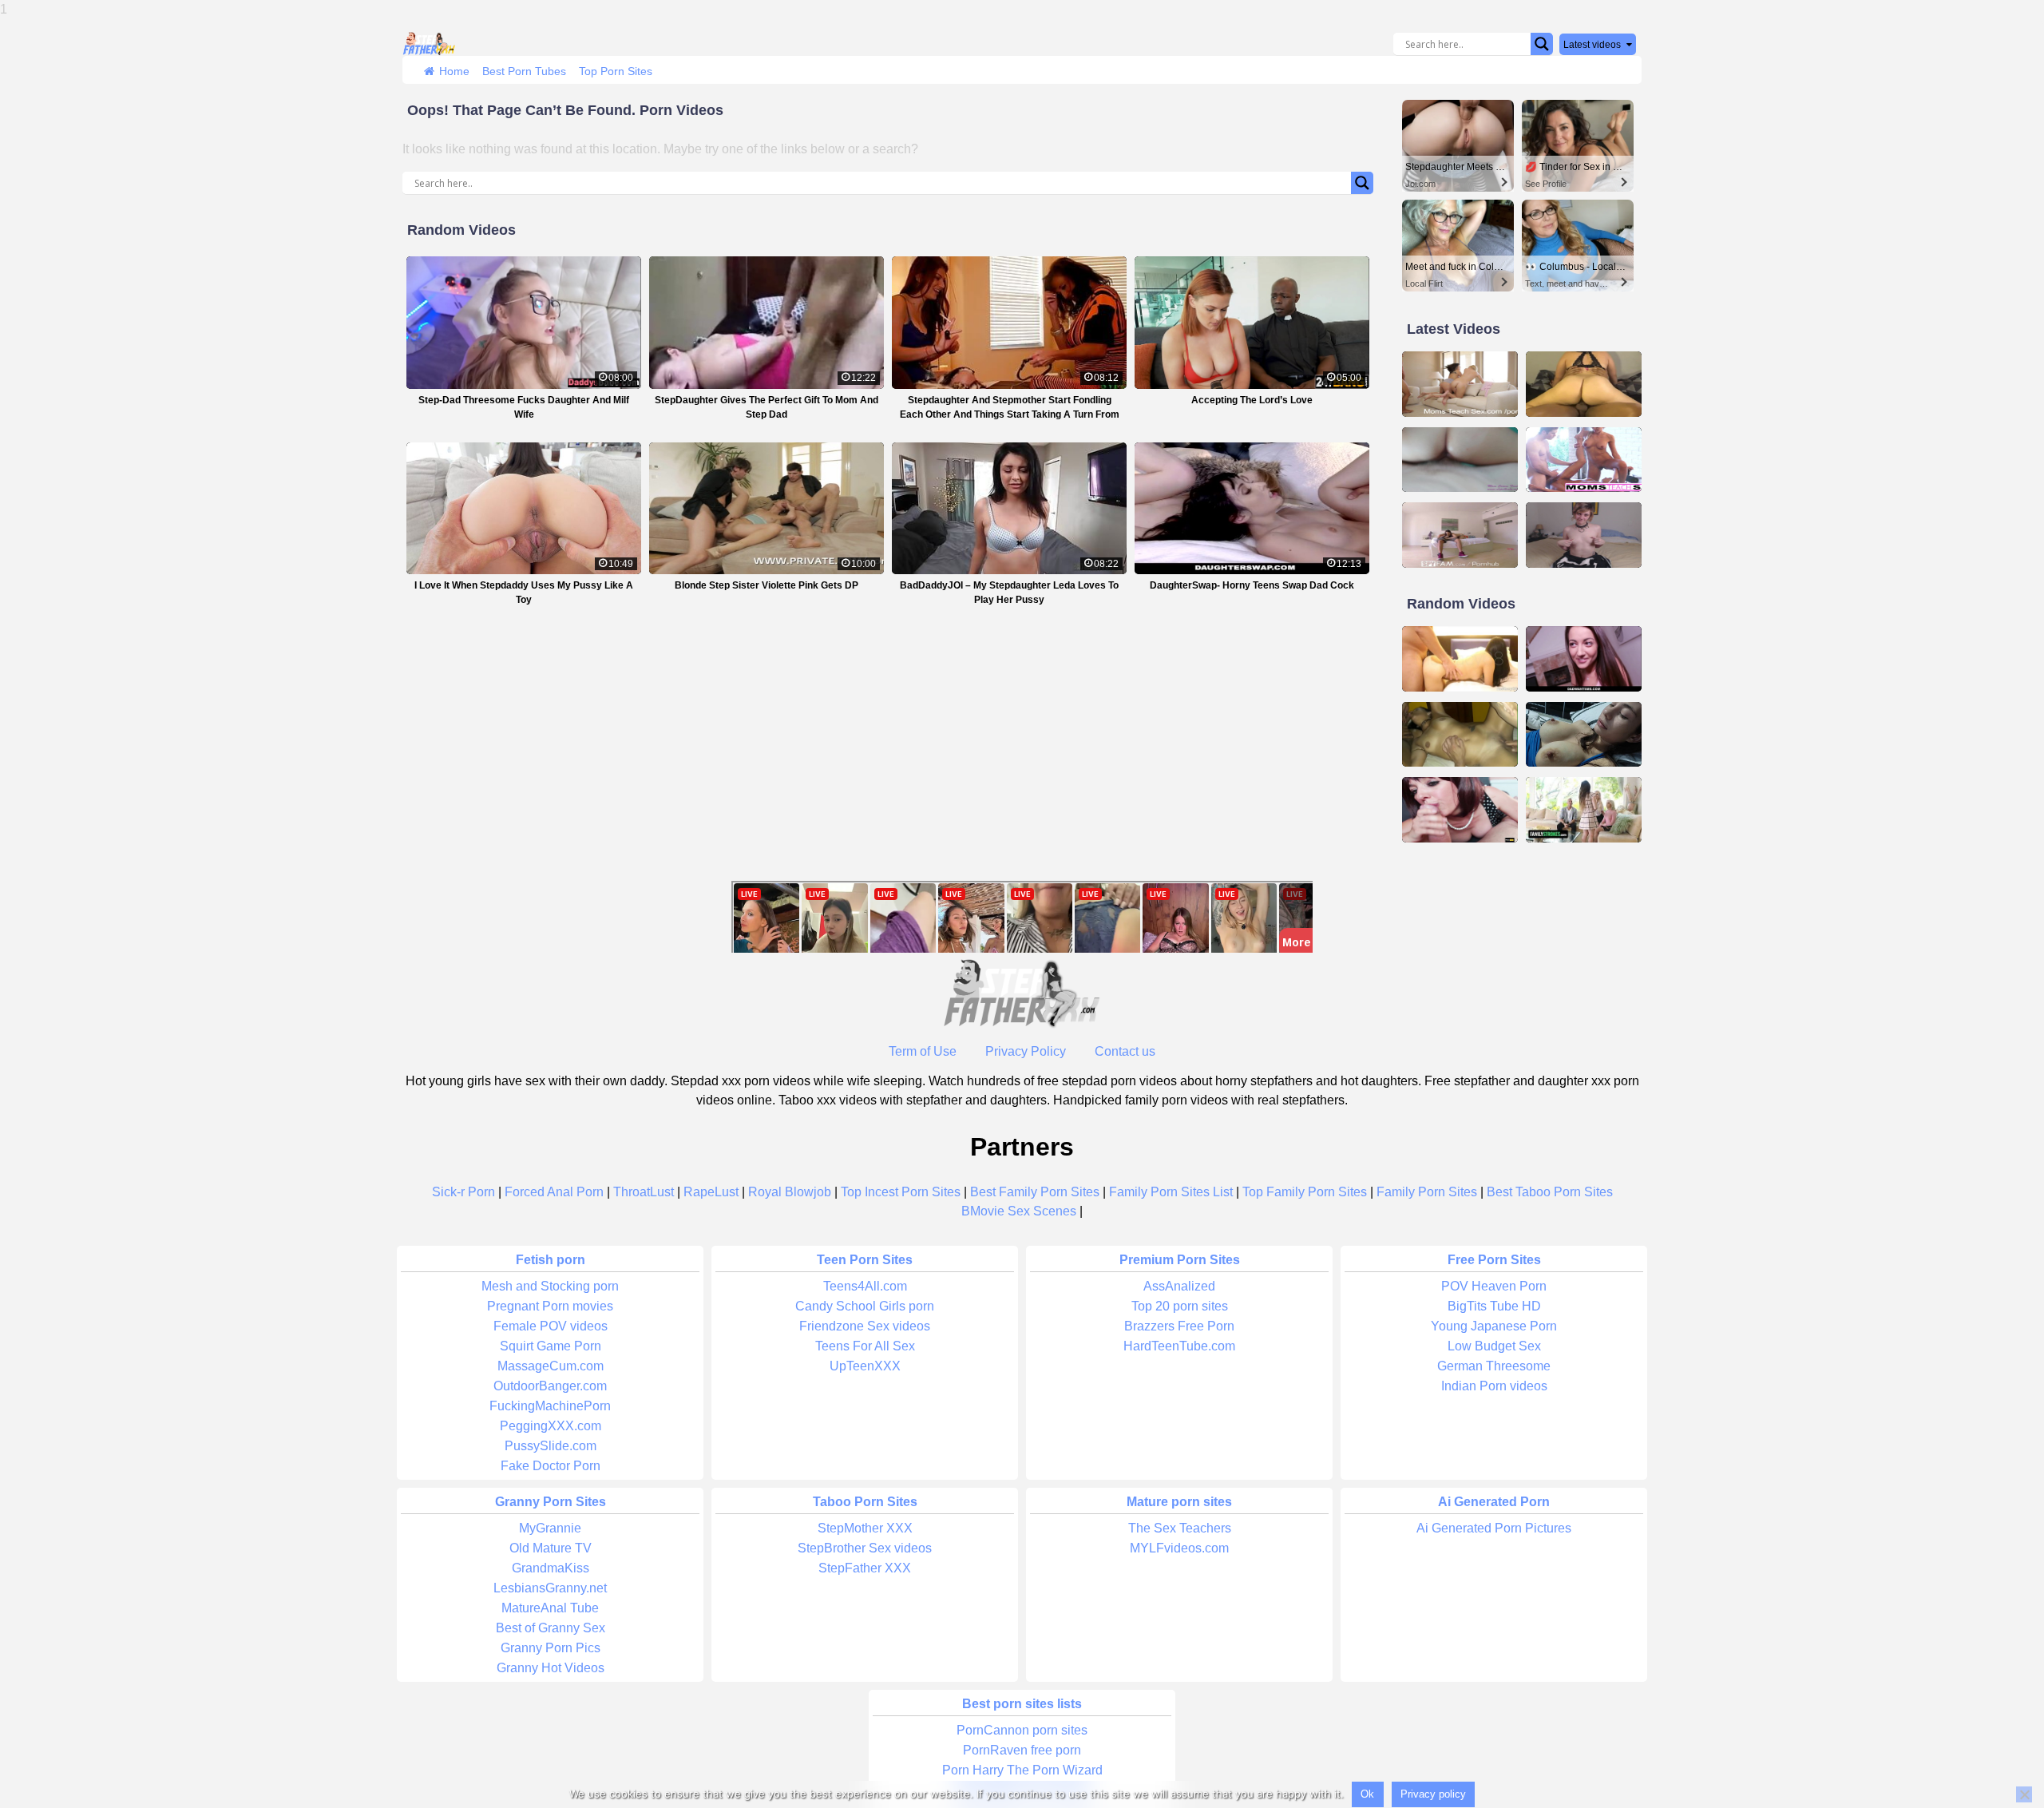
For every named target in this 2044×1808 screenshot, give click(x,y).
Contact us (1125, 1051)
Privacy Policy (1026, 1051)
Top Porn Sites (616, 71)
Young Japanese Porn (1494, 1326)
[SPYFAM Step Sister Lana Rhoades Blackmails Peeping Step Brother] (1460, 535)
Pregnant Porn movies (550, 1306)
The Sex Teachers (1180, 1528)
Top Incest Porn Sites (901, 1192)
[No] (2024, 1794)
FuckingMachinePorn (550, 1406)
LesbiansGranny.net (550, 1588)
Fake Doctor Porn (551, 1466)
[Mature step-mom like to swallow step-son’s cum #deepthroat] (1460, 810)
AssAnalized (1179, 1286)
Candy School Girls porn (865, 1306)
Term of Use (923, 1051)
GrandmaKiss (551, 1568)
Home (454, 71)
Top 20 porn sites (1180, 1306)
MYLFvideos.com (1179, 1548)
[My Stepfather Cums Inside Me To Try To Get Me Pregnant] (1584, 735)
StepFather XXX (865, 1568)
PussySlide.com (551, 1446)
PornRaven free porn (1022, 1750)
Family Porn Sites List (1171, 1192)
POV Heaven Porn (1494, 1286)
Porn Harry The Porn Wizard (1022, 1770)
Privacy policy (1433, 1794)
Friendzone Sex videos (865, 1326)
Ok (1367, 1794)
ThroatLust (644, 1192)
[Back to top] (1996, 1736)
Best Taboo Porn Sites (1550, 1192)
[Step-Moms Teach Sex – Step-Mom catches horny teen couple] (1460, 384)
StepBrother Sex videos (865, 1548)
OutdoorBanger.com (550, 1386)
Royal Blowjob (790, 1192)
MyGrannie (550, 1528)
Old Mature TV (551, 1548)
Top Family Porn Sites (1305, 1192)
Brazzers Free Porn (1179, 1326)
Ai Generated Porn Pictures (1494, 1528)
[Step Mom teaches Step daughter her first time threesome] (1584, 460)
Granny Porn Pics (551, 1648)
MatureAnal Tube (550, 1608)
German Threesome (1494, 1366)
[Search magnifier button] (1542, 44)
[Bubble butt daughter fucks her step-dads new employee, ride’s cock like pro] (1584, 384)
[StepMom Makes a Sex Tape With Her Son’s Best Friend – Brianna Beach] (1460, 460)
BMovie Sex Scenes (1019, 1211)
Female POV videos (551, 1326)
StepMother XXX (865, 1528)
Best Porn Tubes (524, 71)
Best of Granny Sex (551, 1628)
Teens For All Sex (865, 1346)
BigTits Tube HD (1494, 1306)
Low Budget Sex (1494, 1346)
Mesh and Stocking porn (550, 1286)
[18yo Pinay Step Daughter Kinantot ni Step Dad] (1460, 659)
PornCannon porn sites (1022, 1730)
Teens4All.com (865, 1286)
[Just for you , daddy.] (1584, 535)
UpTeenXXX (865, 1366)
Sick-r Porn (463, 1192)
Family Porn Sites (1427, 1192)
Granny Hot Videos (551, 1668)
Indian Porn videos (1494, 1386)
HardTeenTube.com (1179, 1346)
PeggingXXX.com (551, 1426)
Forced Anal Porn (554, 1192)
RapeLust (711, 1192)
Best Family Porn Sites (1035, 1192)
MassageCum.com (551, 1366)
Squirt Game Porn (551, 1346)
